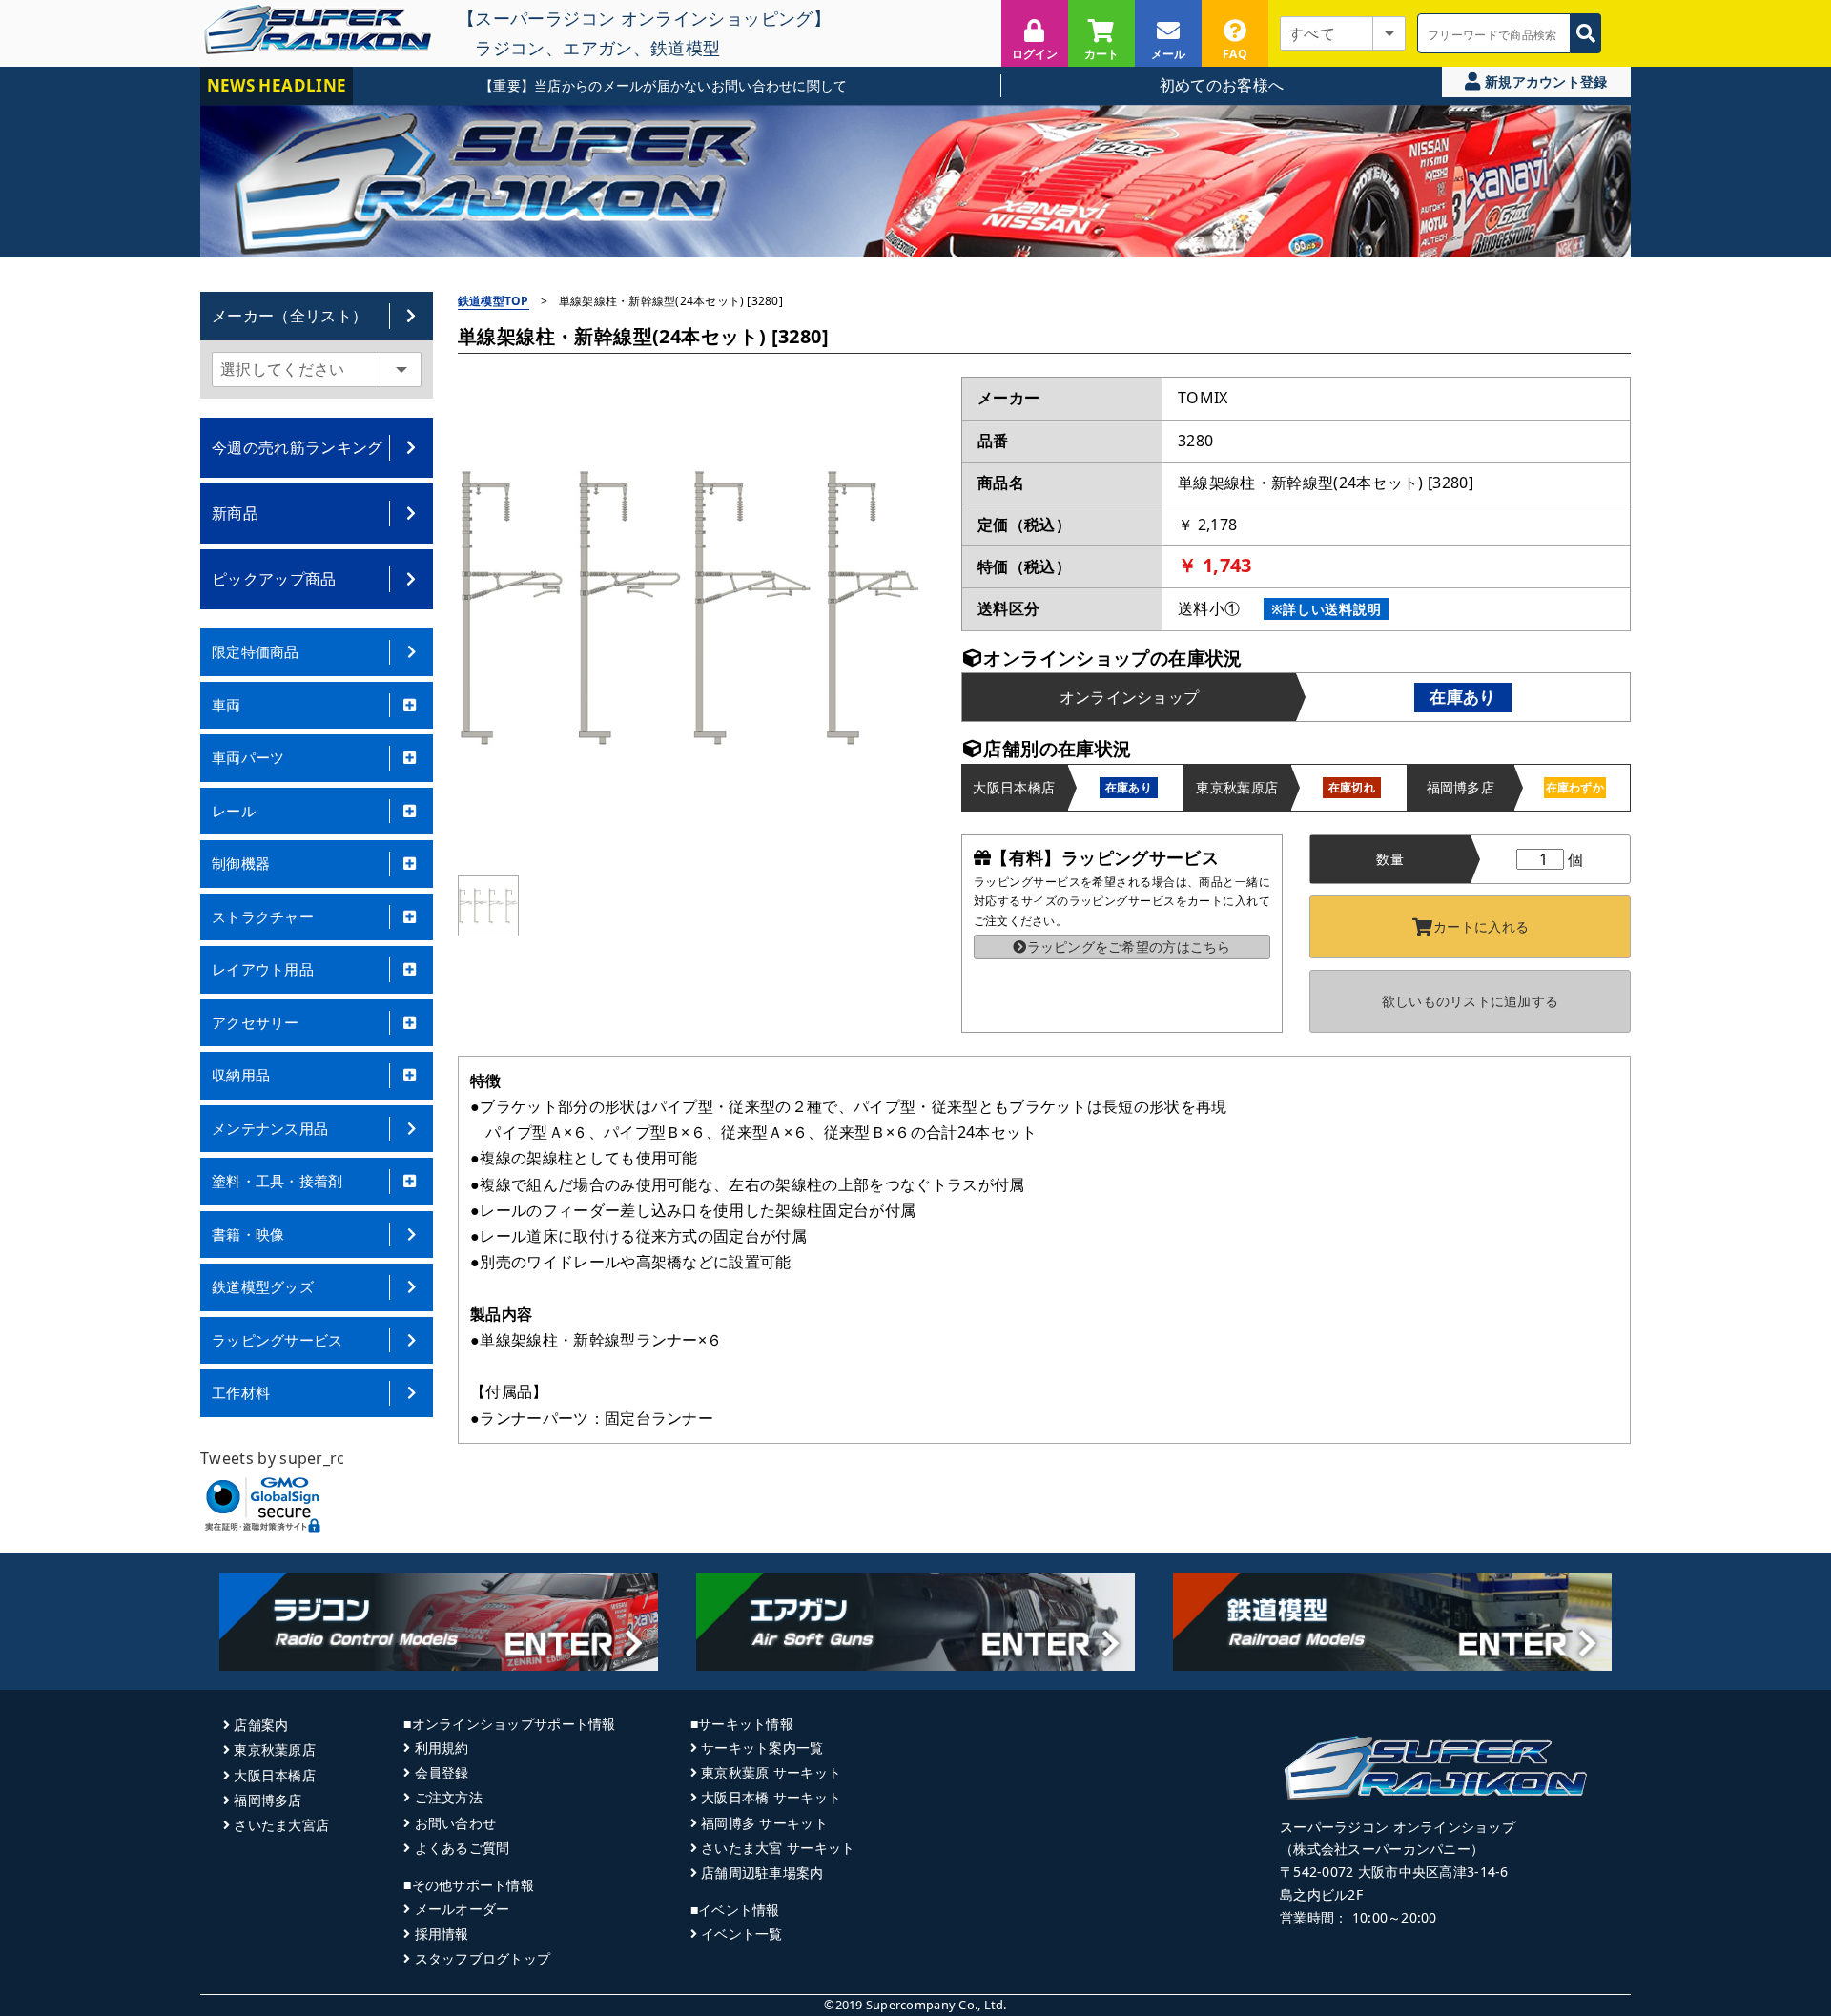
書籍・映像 (248, 1234)
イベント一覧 (742, 1934)
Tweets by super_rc (273, 1458)
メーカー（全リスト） (289, 316)
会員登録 (442, 1772)
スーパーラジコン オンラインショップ (1398, 1827)
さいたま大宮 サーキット (778, 1848)
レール (234, 811)
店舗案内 (261, 1725)
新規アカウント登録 (1544, 82)
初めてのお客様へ (1222, 85)
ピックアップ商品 (274, 579)
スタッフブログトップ (483, 1958)
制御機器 (241, 863)
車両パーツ (248, 757)
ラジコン (510, 48)
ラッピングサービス (278, 1340)
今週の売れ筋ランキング (298, 447)
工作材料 (241, 1392)
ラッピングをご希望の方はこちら (1129, 946)
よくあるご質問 (462, 1848)
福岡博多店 (267, 1800)
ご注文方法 (449, 1797)
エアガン (597, 48)
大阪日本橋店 (275, 1775)
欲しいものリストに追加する (1471, 1001)
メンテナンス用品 (270, 1128)
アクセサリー (256, 1022)
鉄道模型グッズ (263, 1286)
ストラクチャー (263, 916)
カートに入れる (1481, 926)
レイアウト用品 (263, 969)
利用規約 (442, 1748)
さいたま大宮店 (281, 1825)
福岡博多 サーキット (764, 1823)
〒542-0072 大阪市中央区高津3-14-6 (1394, 1872)
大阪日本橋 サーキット (771, 1797)
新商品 (235, 513)
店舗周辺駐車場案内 (762, 1872)
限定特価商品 (256, 651)
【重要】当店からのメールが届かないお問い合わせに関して (617, 85)
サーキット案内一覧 (762, 1748)
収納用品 (241, 1075)
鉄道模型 (685, 48)
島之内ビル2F (1321, 1894)
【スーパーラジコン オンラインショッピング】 (644, 18)
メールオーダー (462, 1909)
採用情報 (442, 1934)
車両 (226, 705)
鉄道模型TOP (494, 301)
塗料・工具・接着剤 (278, 1181)
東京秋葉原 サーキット (771, 1772)
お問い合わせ (455, 1823)
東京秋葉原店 (275, 1749)
